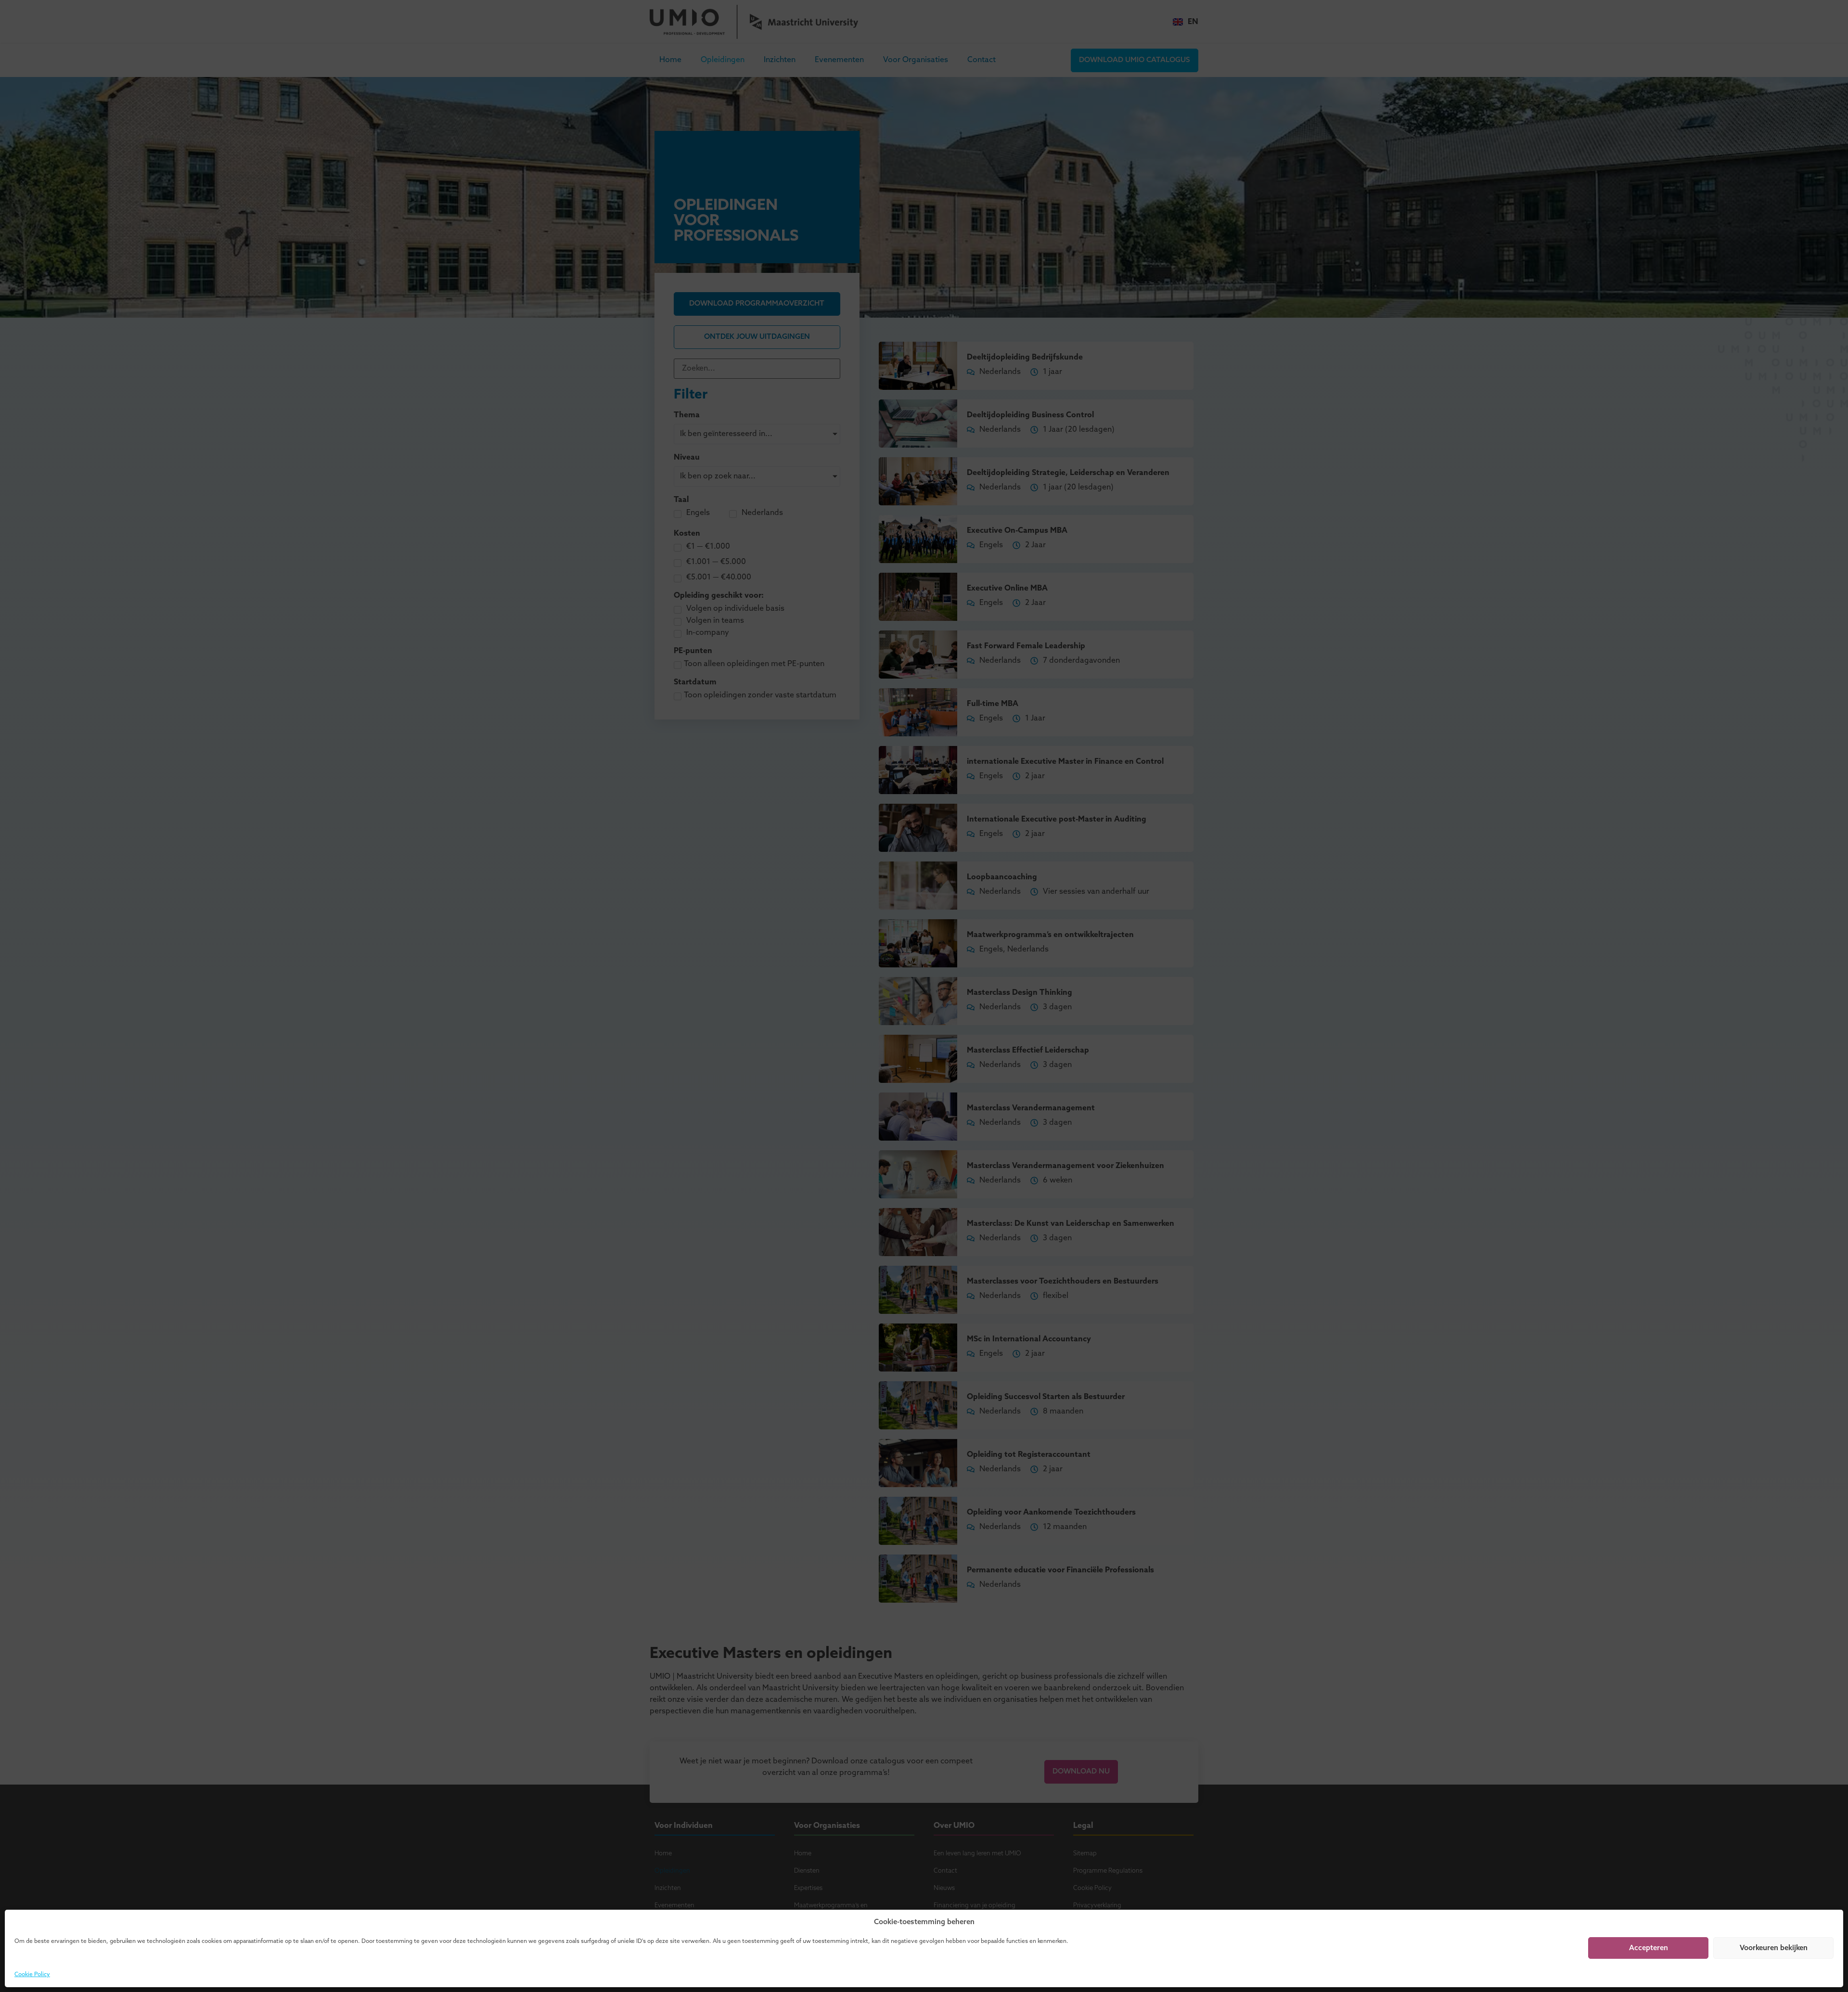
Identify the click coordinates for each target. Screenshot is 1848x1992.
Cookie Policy (32, 1975)
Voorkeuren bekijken (1774, 1948)
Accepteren (1649, 1948)
